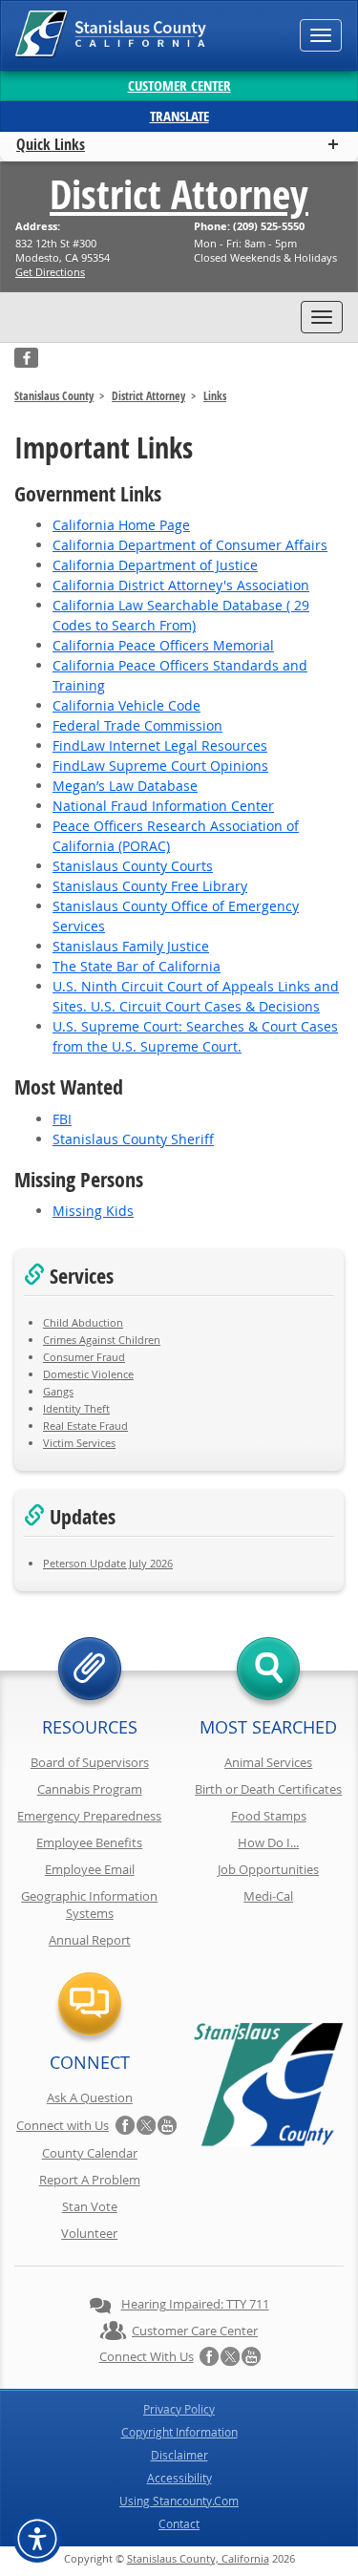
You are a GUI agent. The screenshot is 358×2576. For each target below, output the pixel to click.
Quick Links (51, 144)
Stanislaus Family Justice (131, 946)
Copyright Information (179, 2432)
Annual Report (90, 1940)
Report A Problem (90, 2180)
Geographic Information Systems (89, 1905)
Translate (179, 116)
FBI (62, 1119)
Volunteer (89, 2233)
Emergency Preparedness (89, 1816)
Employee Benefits (89, 1842)
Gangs (58, 1391)
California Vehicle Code (126, 705)
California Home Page (121, 525)
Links (215, 396)
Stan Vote (90, 2206)
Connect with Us (63, 2125)
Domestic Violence (88, 1374)
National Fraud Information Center (163, 806)
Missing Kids (93, 1211)
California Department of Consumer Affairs (190, 545)
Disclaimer (179, 2455)
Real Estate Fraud (85, 1426)
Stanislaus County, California (198, 2558)
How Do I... (268, 1842)
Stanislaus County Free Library (150, 886)
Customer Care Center (195, 2331)
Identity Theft (76, 1408)
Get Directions (50, 272)
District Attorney (179, 194)
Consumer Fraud (84, 1357)
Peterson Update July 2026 (108, 1563)
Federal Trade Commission (137, 725)
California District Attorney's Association (181, 585)
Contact (179, 2523)
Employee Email (90, 1869)
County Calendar (90, 2153)
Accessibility (179, 2478)
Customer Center (179, 85)
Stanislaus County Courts (133, 866)
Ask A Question (90, 2097)
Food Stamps (269, 1816)
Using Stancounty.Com (179, 2501)
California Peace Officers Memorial (163, 645)
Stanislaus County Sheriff (133, 1139)
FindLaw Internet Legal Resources (160, 745)
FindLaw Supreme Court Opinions (160, 766)
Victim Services (79, 1443)
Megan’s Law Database (125, 786)
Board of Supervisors (90, 1762)
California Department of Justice (155, 565)
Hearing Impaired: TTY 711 (195, 2304)
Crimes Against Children (102, 1340)
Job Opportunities (268, 1869)
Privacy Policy (179, 2409)
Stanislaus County (54, 396)
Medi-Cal (268, 1896)
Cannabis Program (90, 1789)
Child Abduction (83, 1322)
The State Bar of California (137, 966)
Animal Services (268, 1762)
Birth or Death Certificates (268, 1789)
